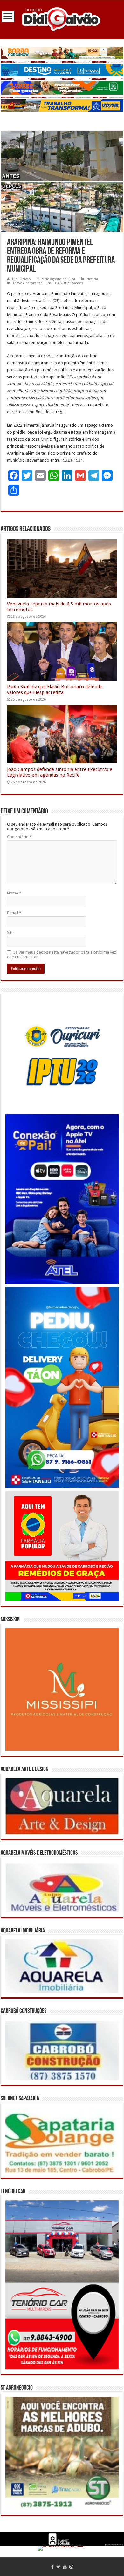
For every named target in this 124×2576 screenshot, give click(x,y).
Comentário (19, 837)
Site (10, 932)
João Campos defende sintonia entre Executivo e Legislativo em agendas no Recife (60, 772)
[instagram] (71, 2567)
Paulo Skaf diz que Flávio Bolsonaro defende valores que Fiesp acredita (55, 690)
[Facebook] (52, 2567)
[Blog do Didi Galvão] (62, 19)
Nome (14, 893)
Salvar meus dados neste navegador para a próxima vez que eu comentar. (62, 954)
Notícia (92, 279)
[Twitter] (58, 2567)
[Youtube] (65, 2567)
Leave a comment (28, 283)
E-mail (14, 913)
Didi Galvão (21, 279)
